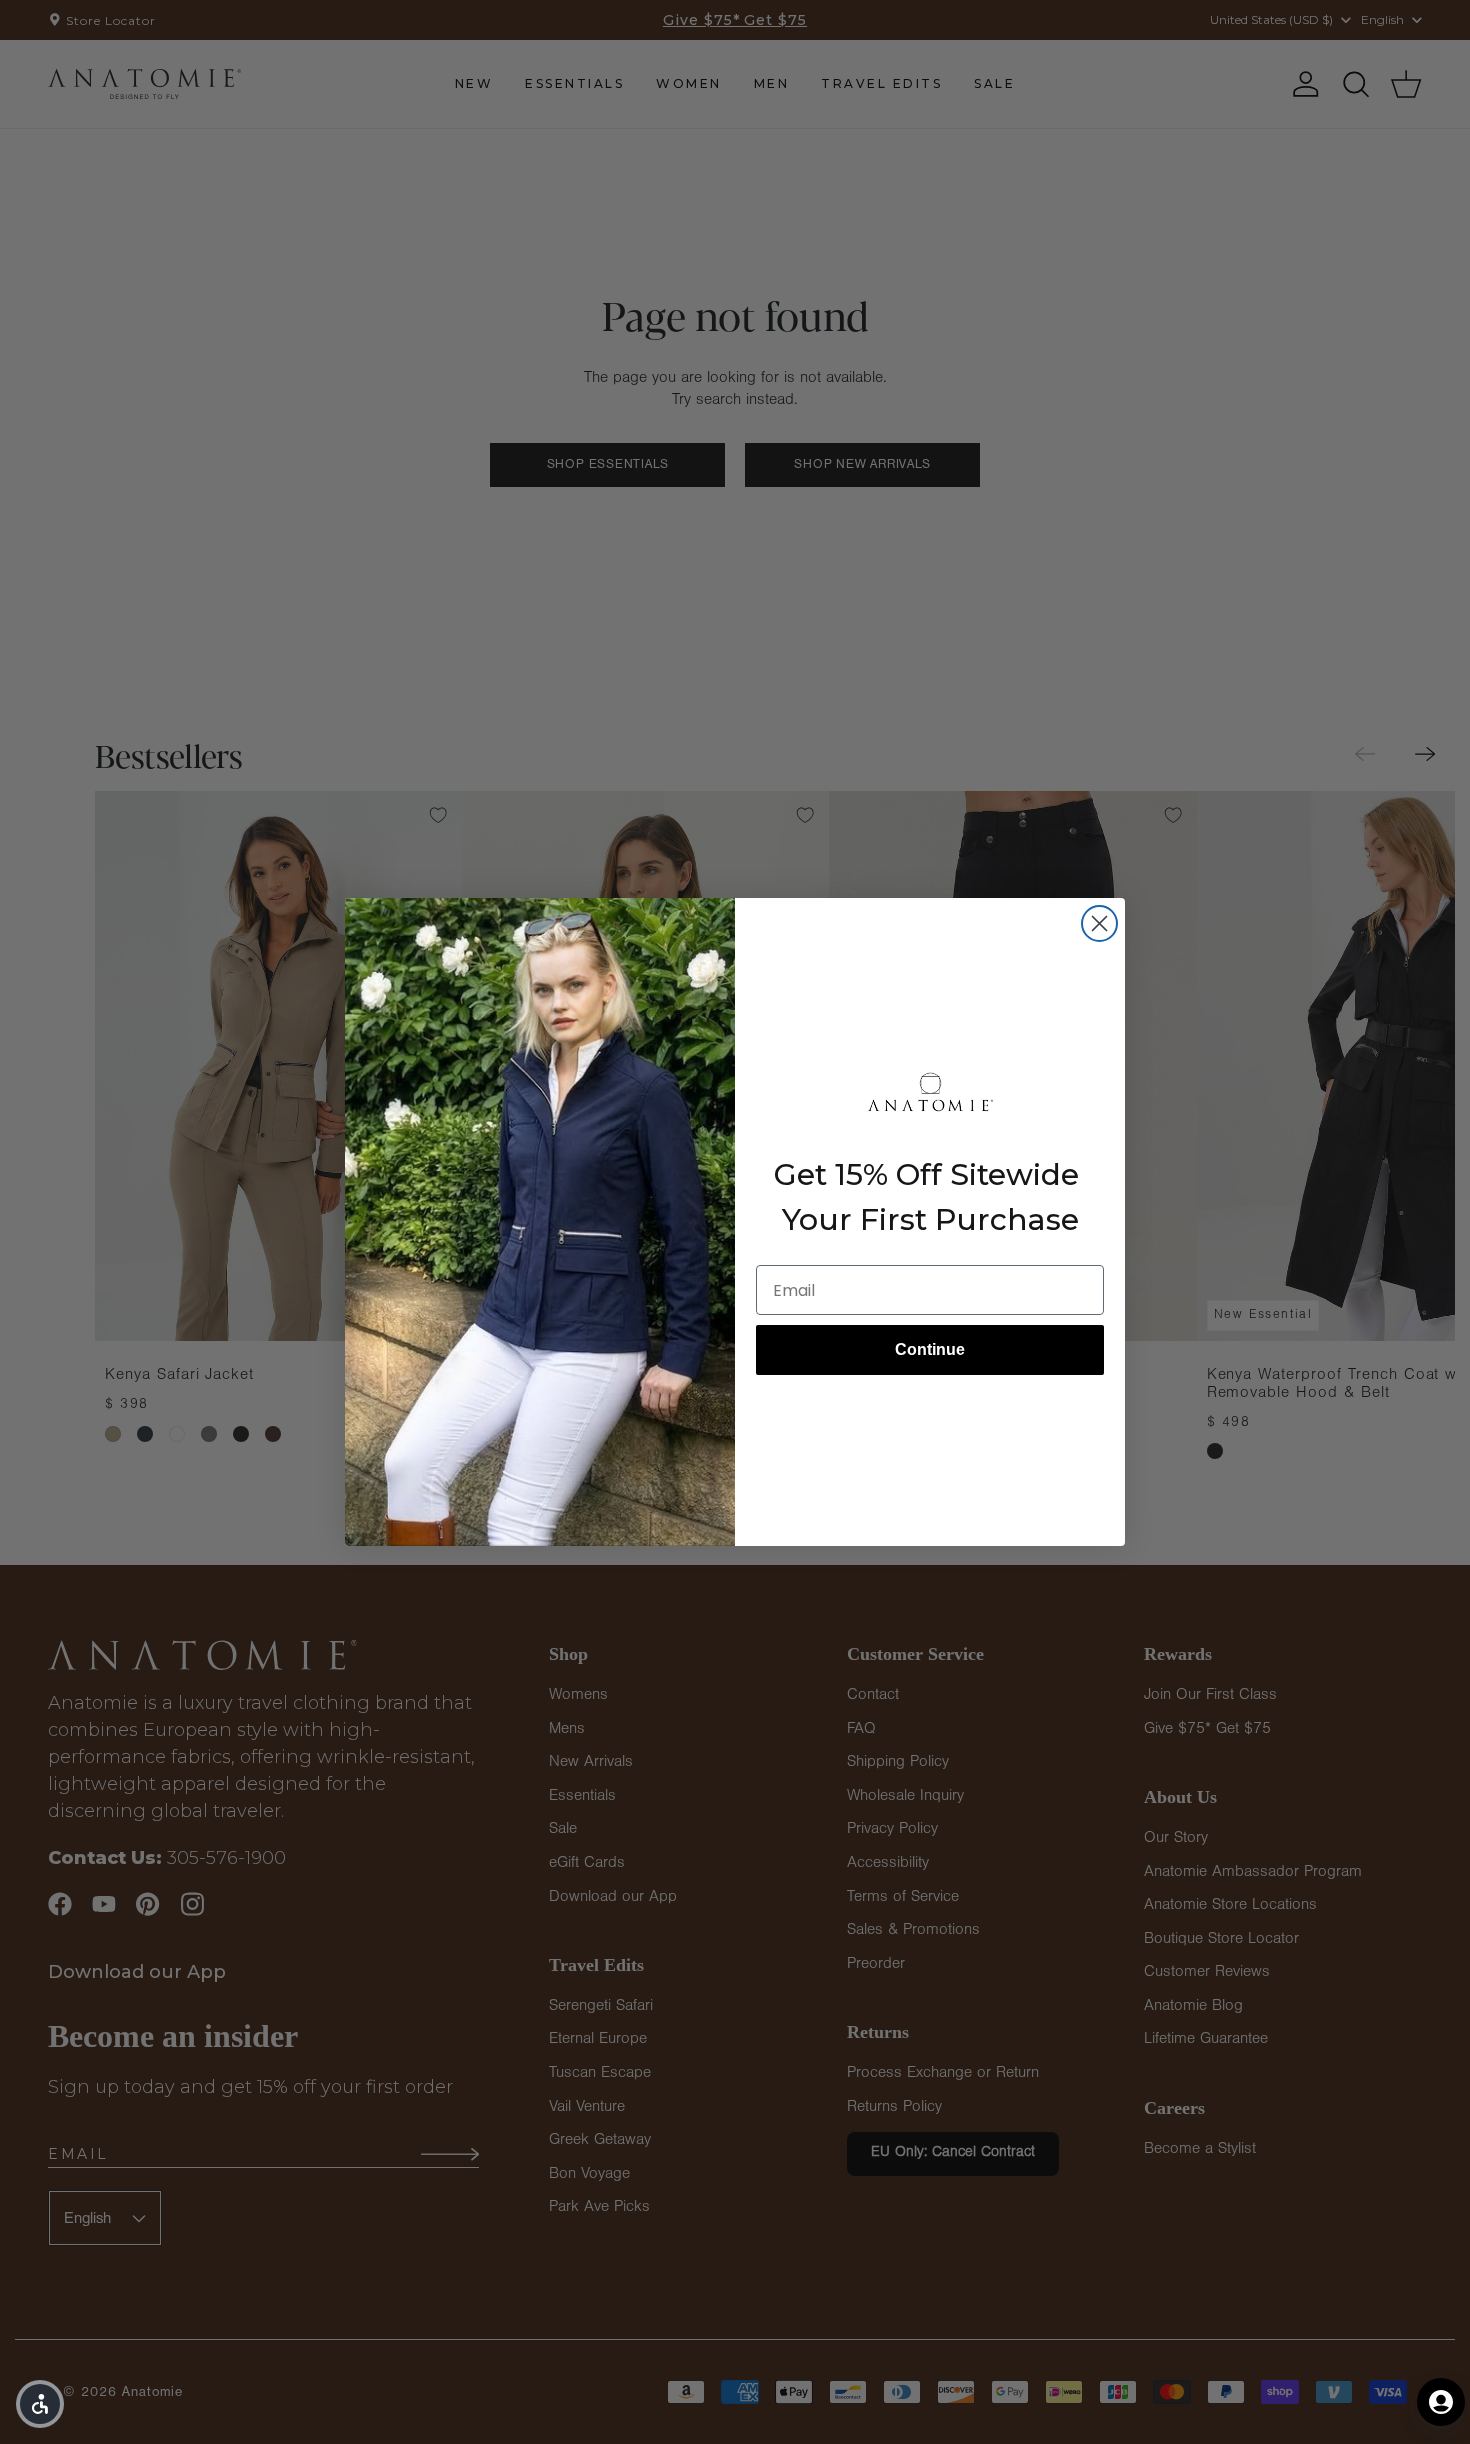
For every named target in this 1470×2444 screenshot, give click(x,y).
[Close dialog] (1099, 923)
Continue (930, 1349)
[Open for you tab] (1441, 2402)
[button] (40, 2404)
